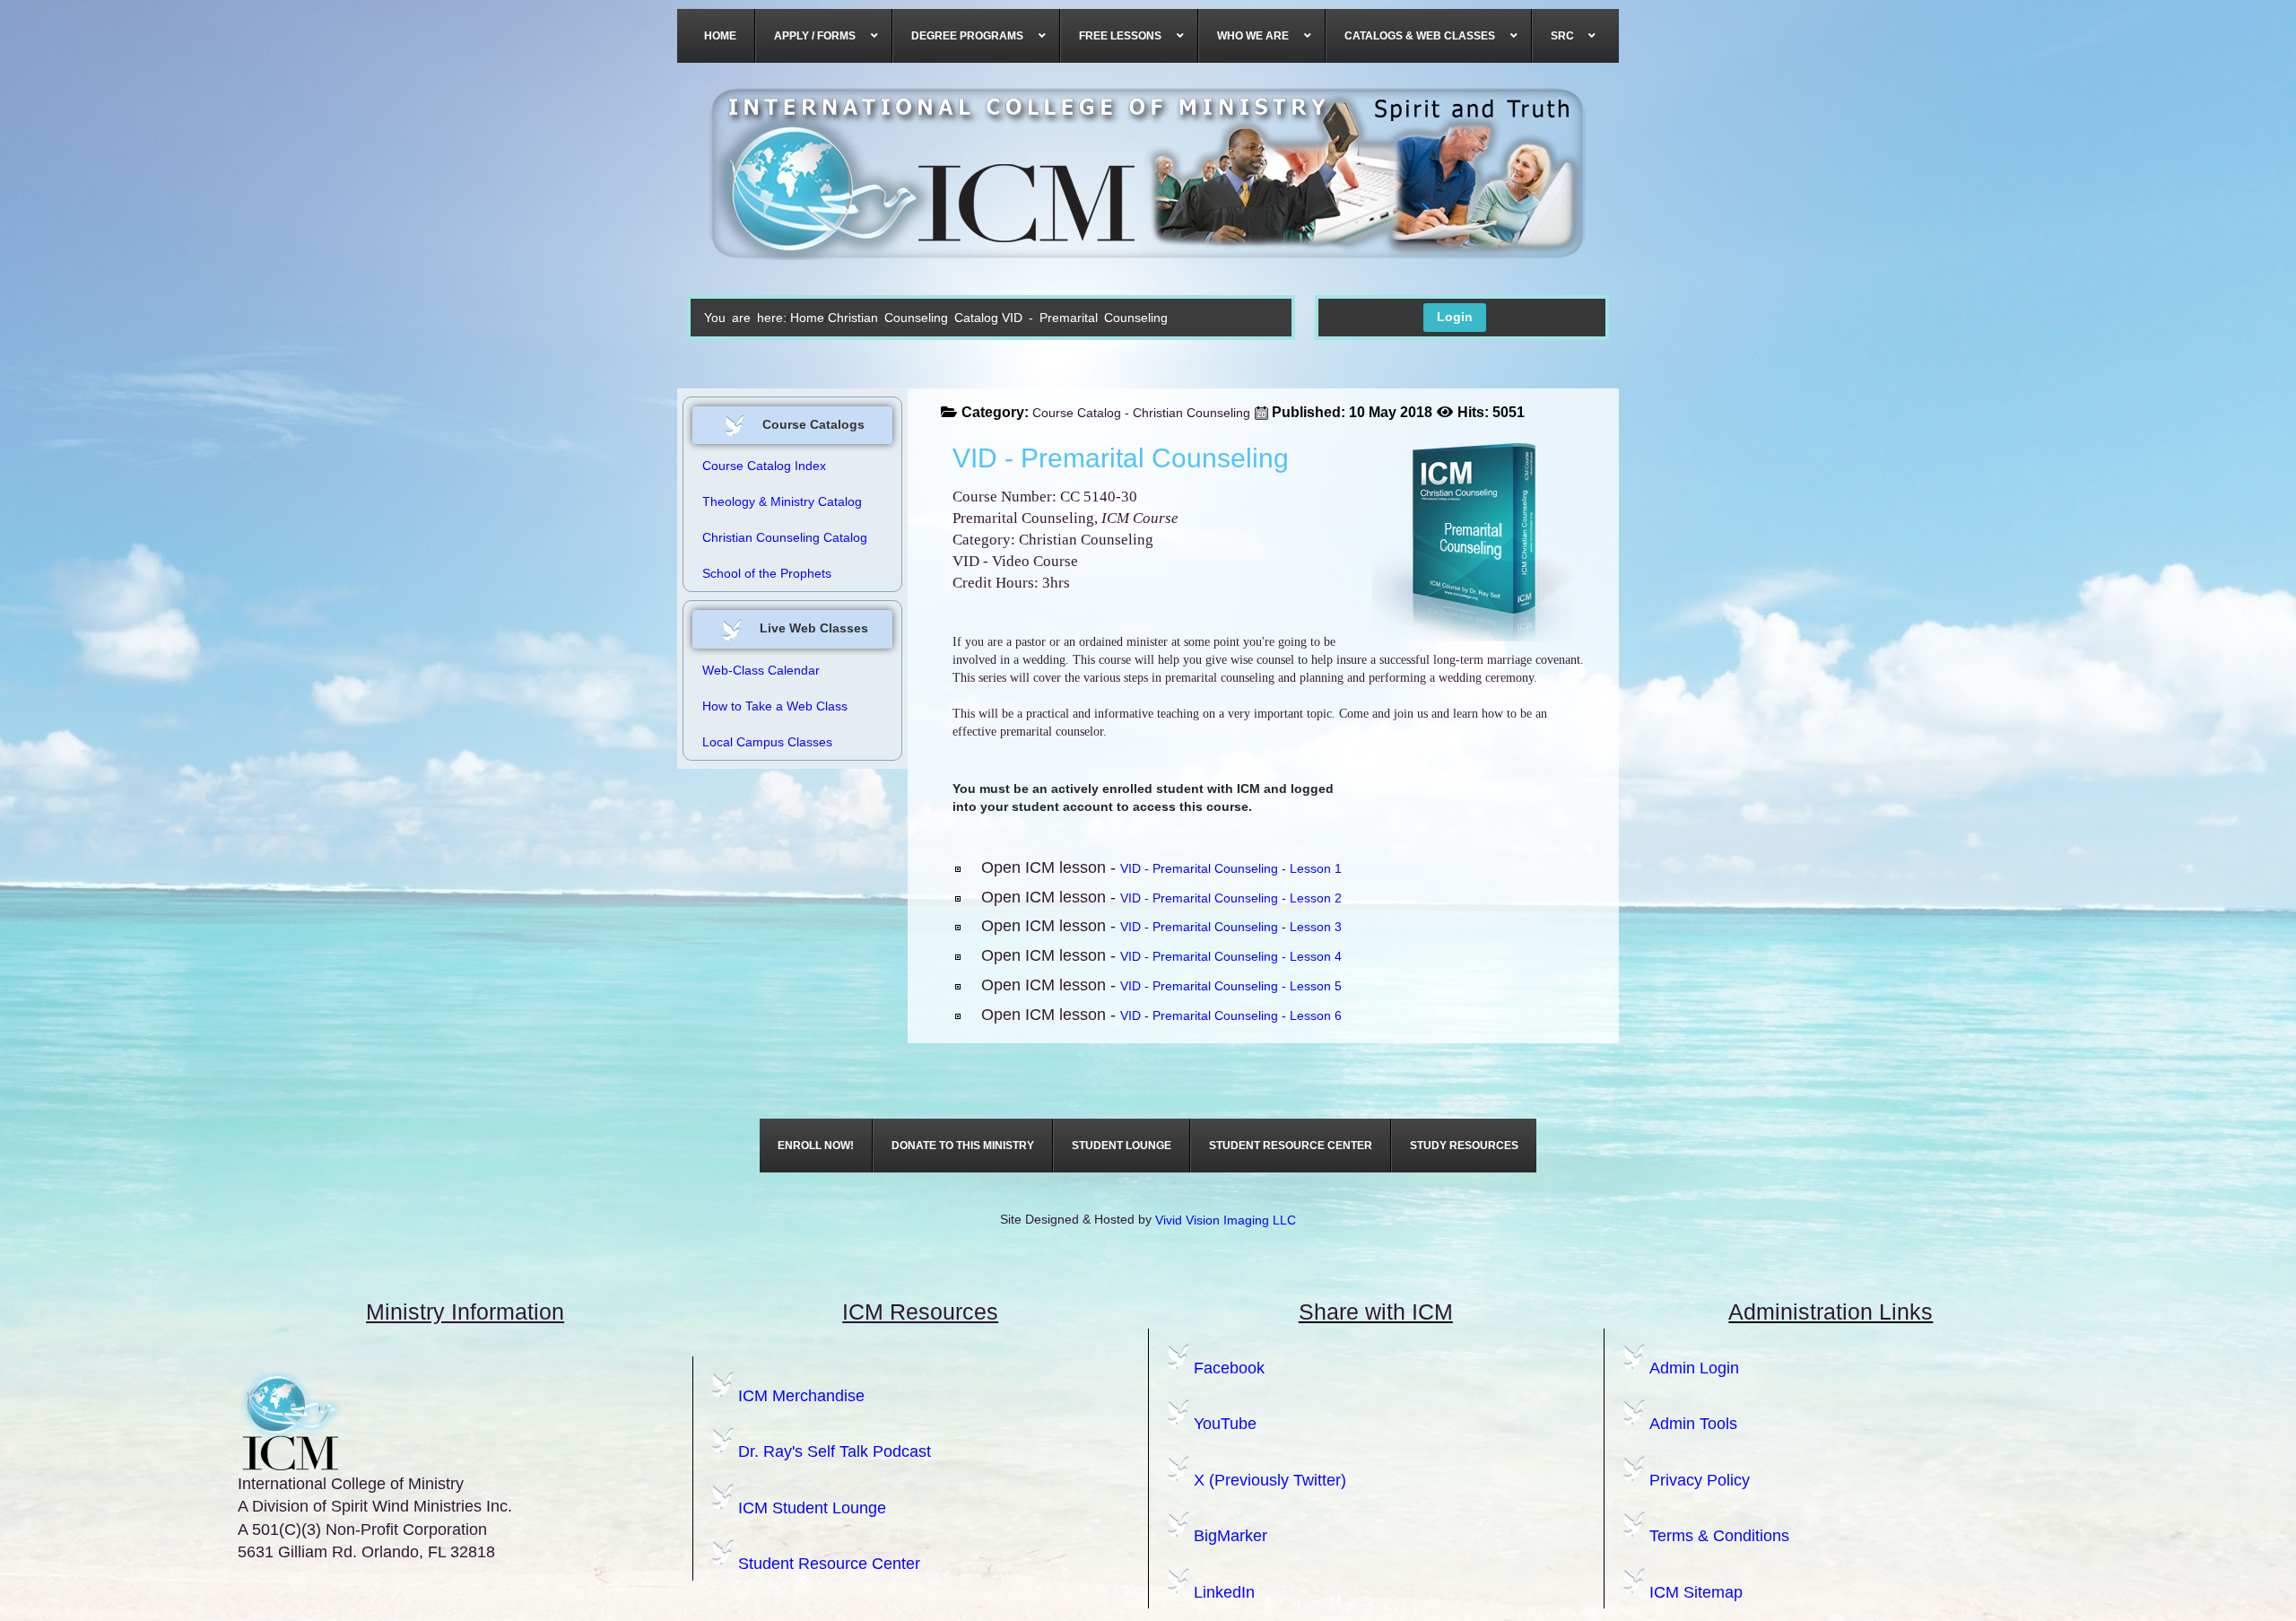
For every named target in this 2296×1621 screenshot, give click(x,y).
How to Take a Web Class (775, 706)
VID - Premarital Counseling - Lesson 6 (1231, 1015)
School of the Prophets (767, 573)
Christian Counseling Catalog (913, 318)
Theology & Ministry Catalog (782, 501)
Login (1455, 317)
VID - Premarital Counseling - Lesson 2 (1231, 898)
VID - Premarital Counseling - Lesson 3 (1231, 927)
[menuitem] (721, 36)
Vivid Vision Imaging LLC (1226, 1220)
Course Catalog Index (764, 466)
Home (807, 318)
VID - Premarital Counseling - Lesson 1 (1231, 868)
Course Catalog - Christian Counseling (1141, 413)
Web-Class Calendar (761, 670)
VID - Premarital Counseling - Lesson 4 (1231, 956)
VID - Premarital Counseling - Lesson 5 (1231, 986)
